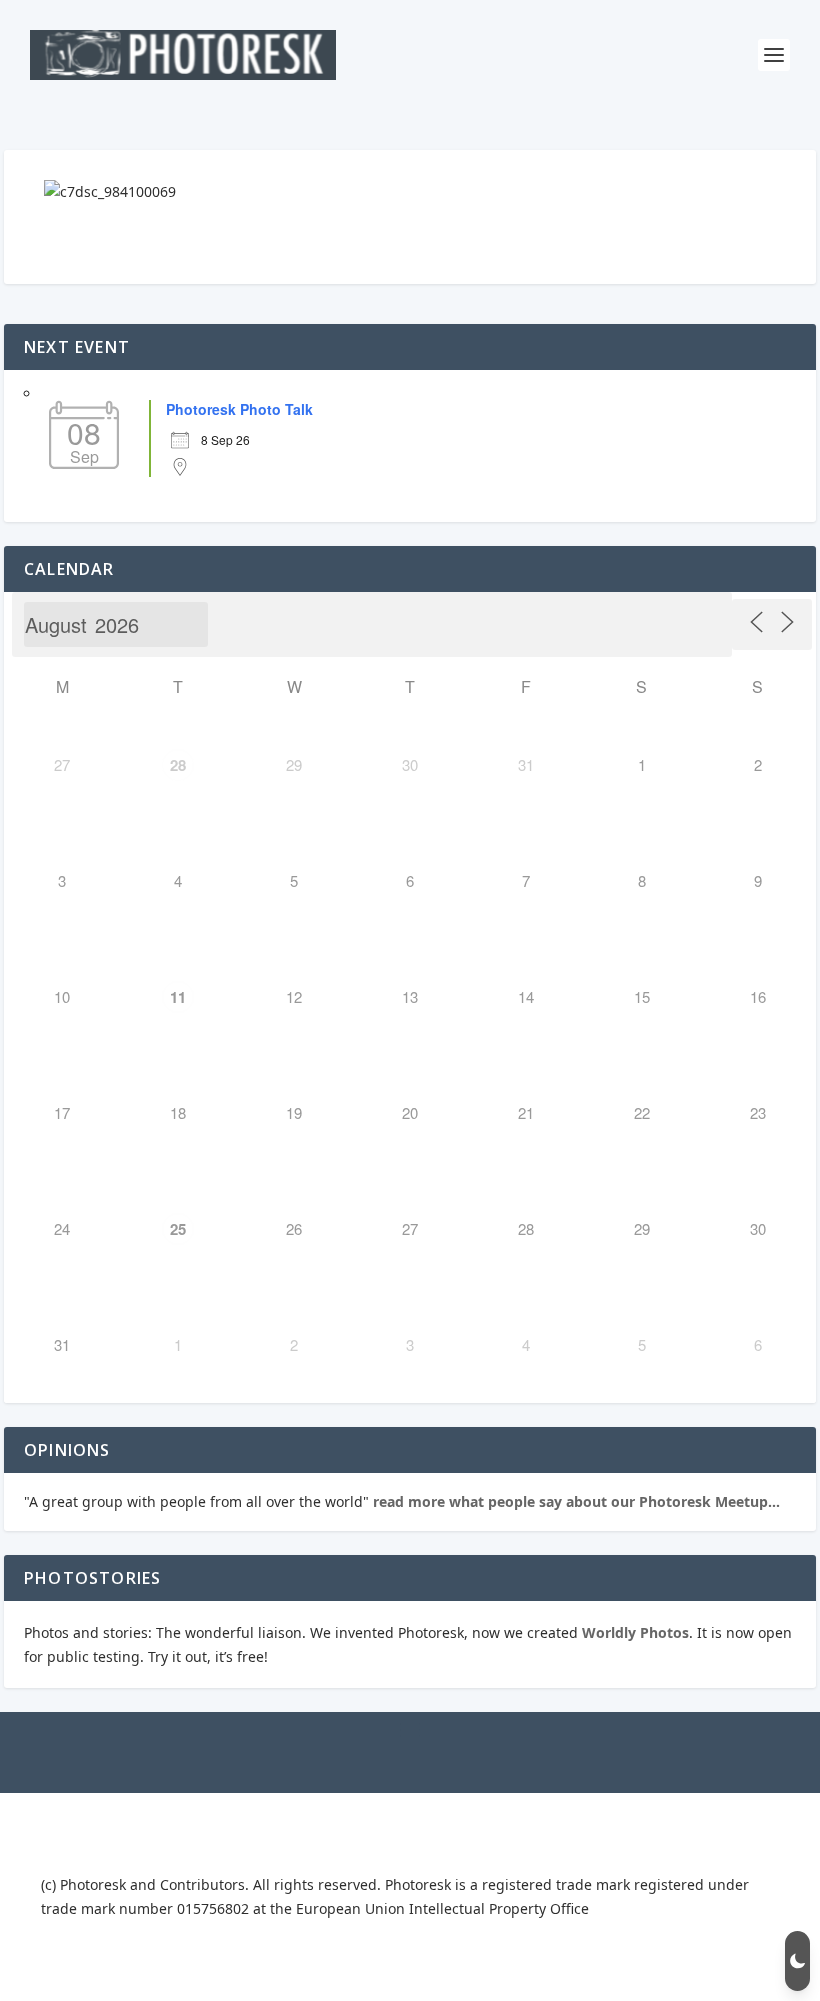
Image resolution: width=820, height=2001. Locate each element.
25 (178, 1229)
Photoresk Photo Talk (239, 409)
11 (178, 997)
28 (178, 765)
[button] (797, 1961)
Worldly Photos (635, 1632)
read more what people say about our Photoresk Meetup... (574, 1501)
